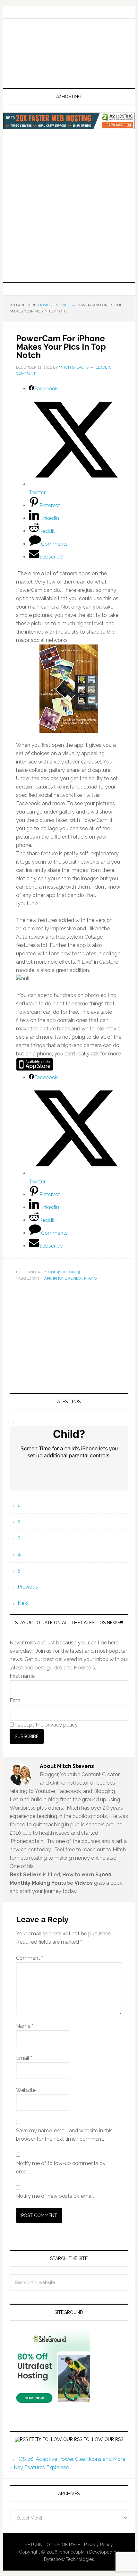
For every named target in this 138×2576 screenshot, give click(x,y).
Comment (30, 1958)
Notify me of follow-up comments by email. (61, 2167)
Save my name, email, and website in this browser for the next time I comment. (64, 2135)
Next (23, 1603)
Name (25, 2026)
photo (90, 1278)
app (48, 1278)
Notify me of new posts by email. (55, 2196)
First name (22, 1676)
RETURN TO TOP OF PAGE (52, 2545)
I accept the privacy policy (46, 1725)
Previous (28, 1587)
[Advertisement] (69, 213)
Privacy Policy (99, 2545)
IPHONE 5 (72, 1272)
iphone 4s (52, 1272)
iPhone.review (68, 1278)
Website (26, 2090)
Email (16, 1700)
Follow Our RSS (103, 2439)
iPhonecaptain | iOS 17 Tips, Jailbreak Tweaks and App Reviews (69, 54)
